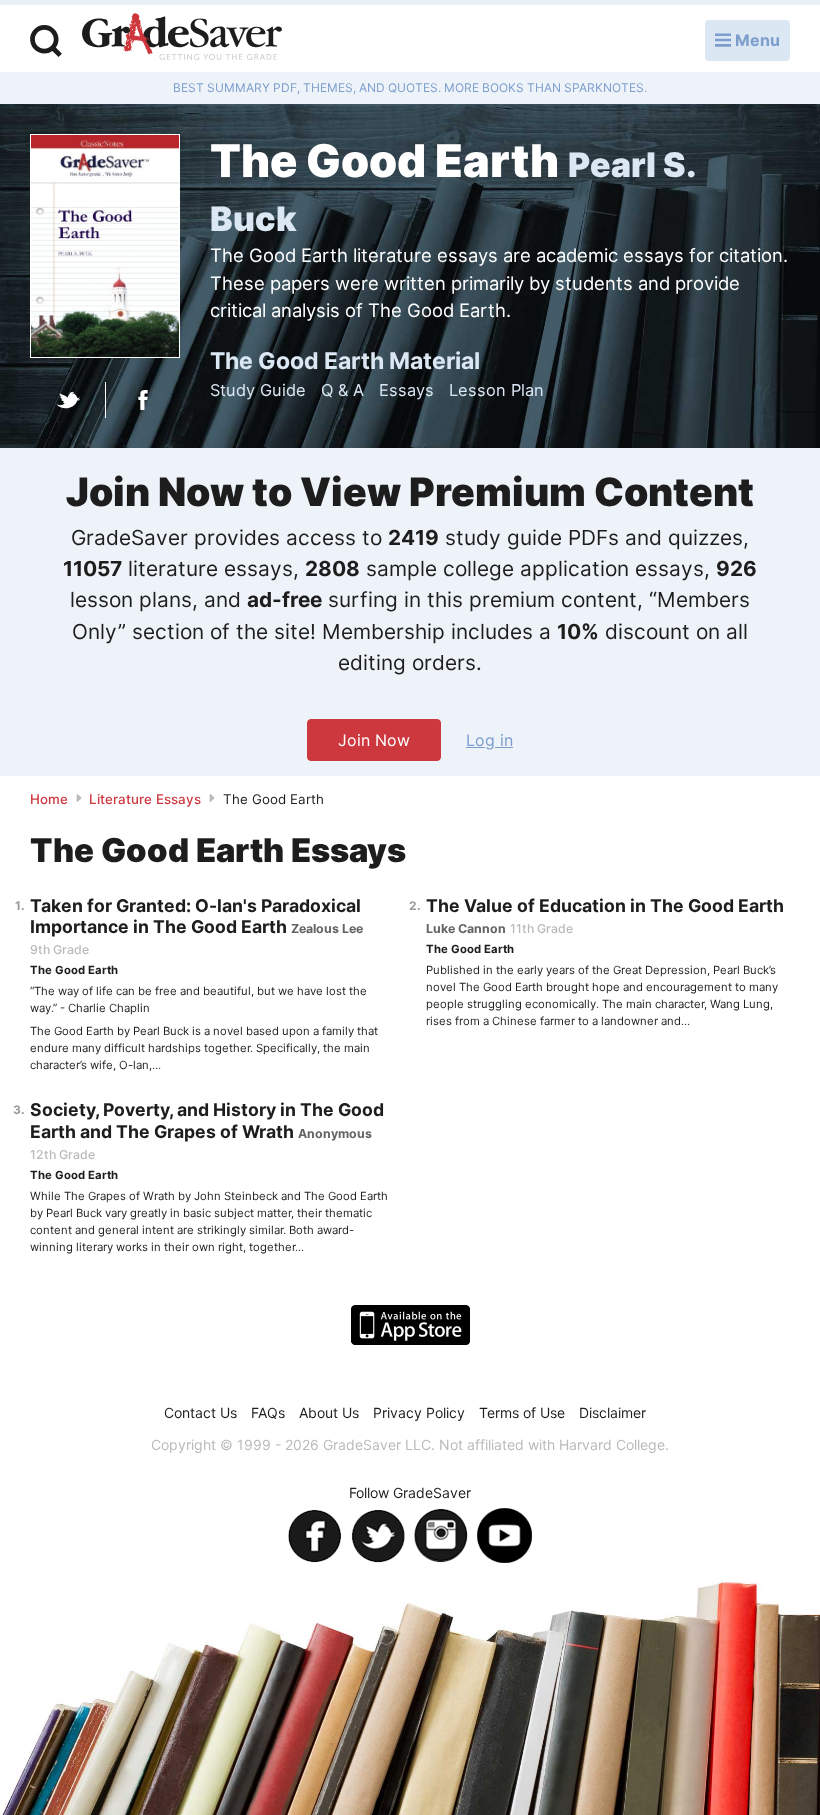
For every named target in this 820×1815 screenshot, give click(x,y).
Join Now (374, 740)
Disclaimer (612, 1412)
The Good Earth (74, 970)
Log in (489, 740)
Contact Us (200, 1412)
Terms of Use (522, 1412)
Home (49, 799)
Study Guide (258, 390)
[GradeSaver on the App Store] (410, 1325)
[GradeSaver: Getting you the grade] (182, 39)
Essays (406, 390)
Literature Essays (145, 799)
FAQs (268, 1412)
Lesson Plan (496, 390)
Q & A (342, 390)
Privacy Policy (419, 1412)
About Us (329, 1412)
